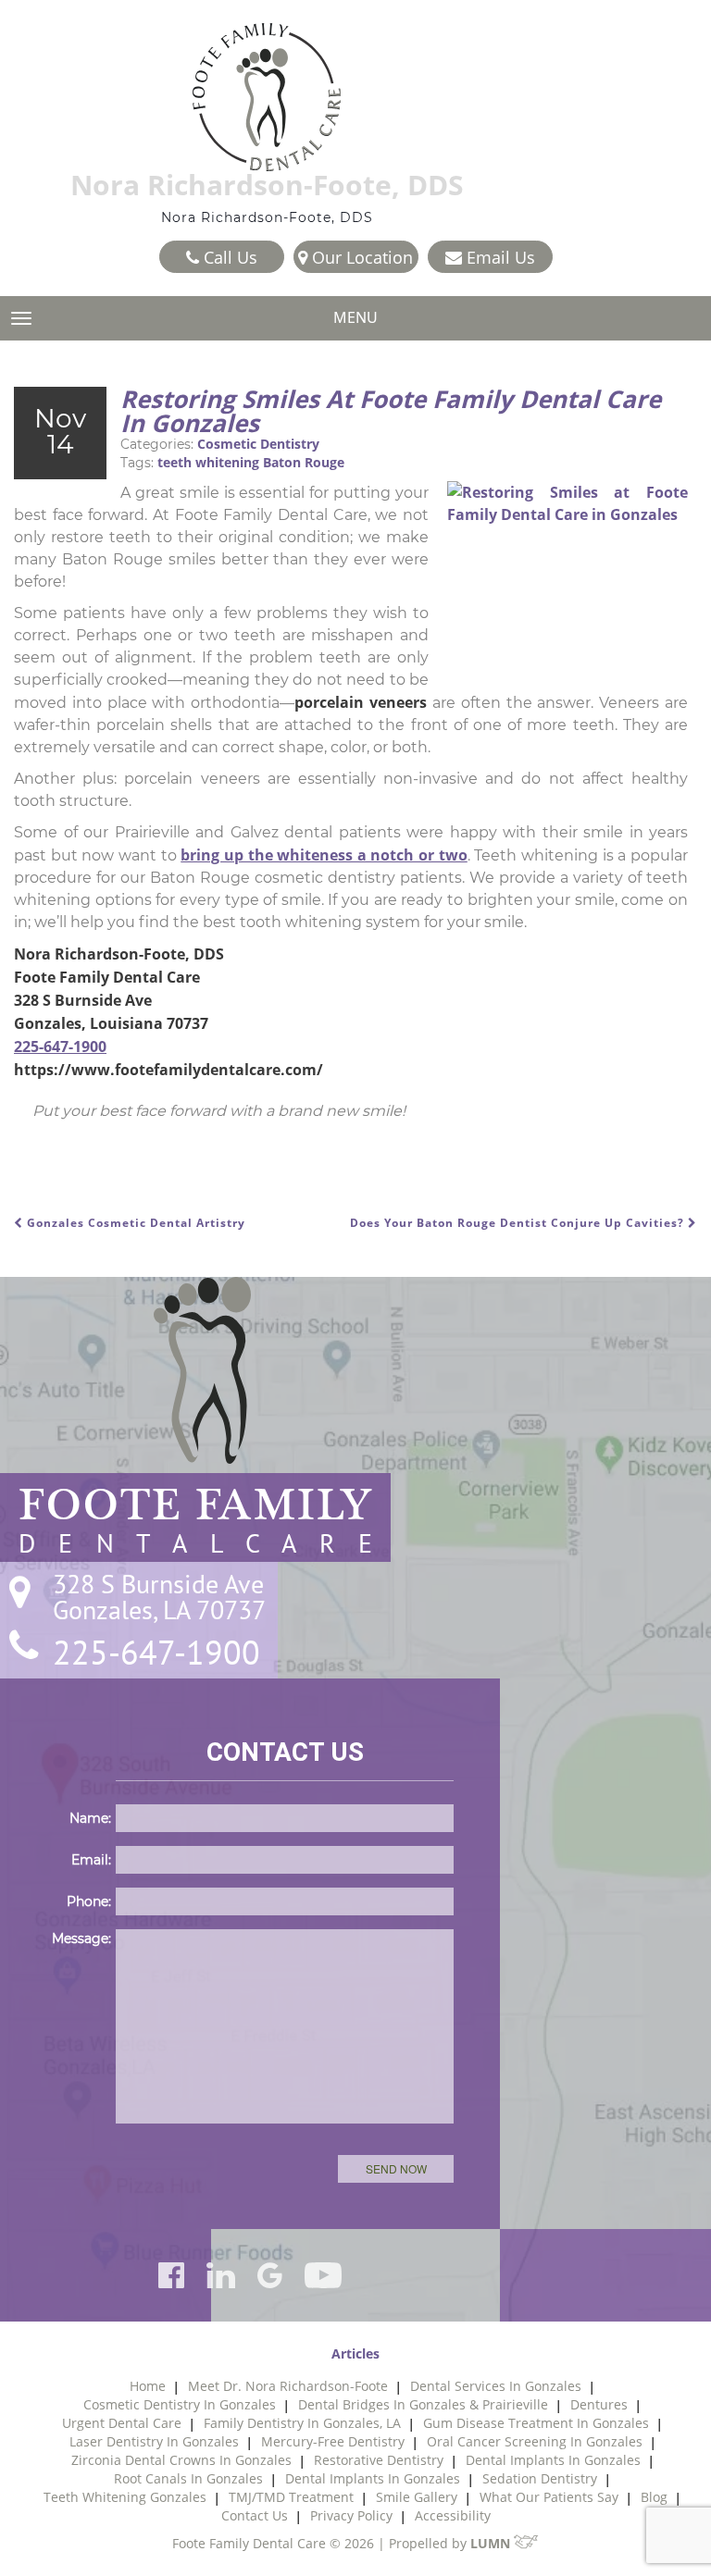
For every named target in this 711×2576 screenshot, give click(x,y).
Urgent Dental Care (122, 2423)
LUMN (492, 2543)
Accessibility (453, 2515)
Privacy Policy (351, 2515)
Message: (81, 1938)
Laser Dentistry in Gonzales (154, 2441)
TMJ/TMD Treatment (291, 2497)
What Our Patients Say (549, 2497)
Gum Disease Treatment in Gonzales (536, 2423)
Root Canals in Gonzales (188, 2478)
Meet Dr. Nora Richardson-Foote (288, 2386)
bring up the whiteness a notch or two (324, 855)
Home (148, 2386)
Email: (91, 1860)
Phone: (89, 1901)
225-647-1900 (60, 1046)
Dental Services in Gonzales (496, 2386)
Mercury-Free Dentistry (333, 2441)
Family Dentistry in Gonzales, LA (302, 2423)
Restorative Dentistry (379, 2460)
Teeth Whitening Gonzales (125, 2497)
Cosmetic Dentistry (258, 444)
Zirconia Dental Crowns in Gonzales (181, 2460)
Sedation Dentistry (540, 2478)
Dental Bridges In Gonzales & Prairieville (423, 2404)
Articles (355, 2353)
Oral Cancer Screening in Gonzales (535, 2441)
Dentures (599, 2404)
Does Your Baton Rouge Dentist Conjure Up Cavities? (519, 1223)
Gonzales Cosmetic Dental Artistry (134, 1223)
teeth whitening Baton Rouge (251, 462)
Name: (90, 1818)
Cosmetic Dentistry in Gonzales (180, 2404)
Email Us (499, 257)
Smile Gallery (417, 2497)
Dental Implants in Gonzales (553, 2460)
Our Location (360, 257)
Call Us (228, 257)
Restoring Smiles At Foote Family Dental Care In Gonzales (391, 411)
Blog (654, 2497)
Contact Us (255, 2515)
